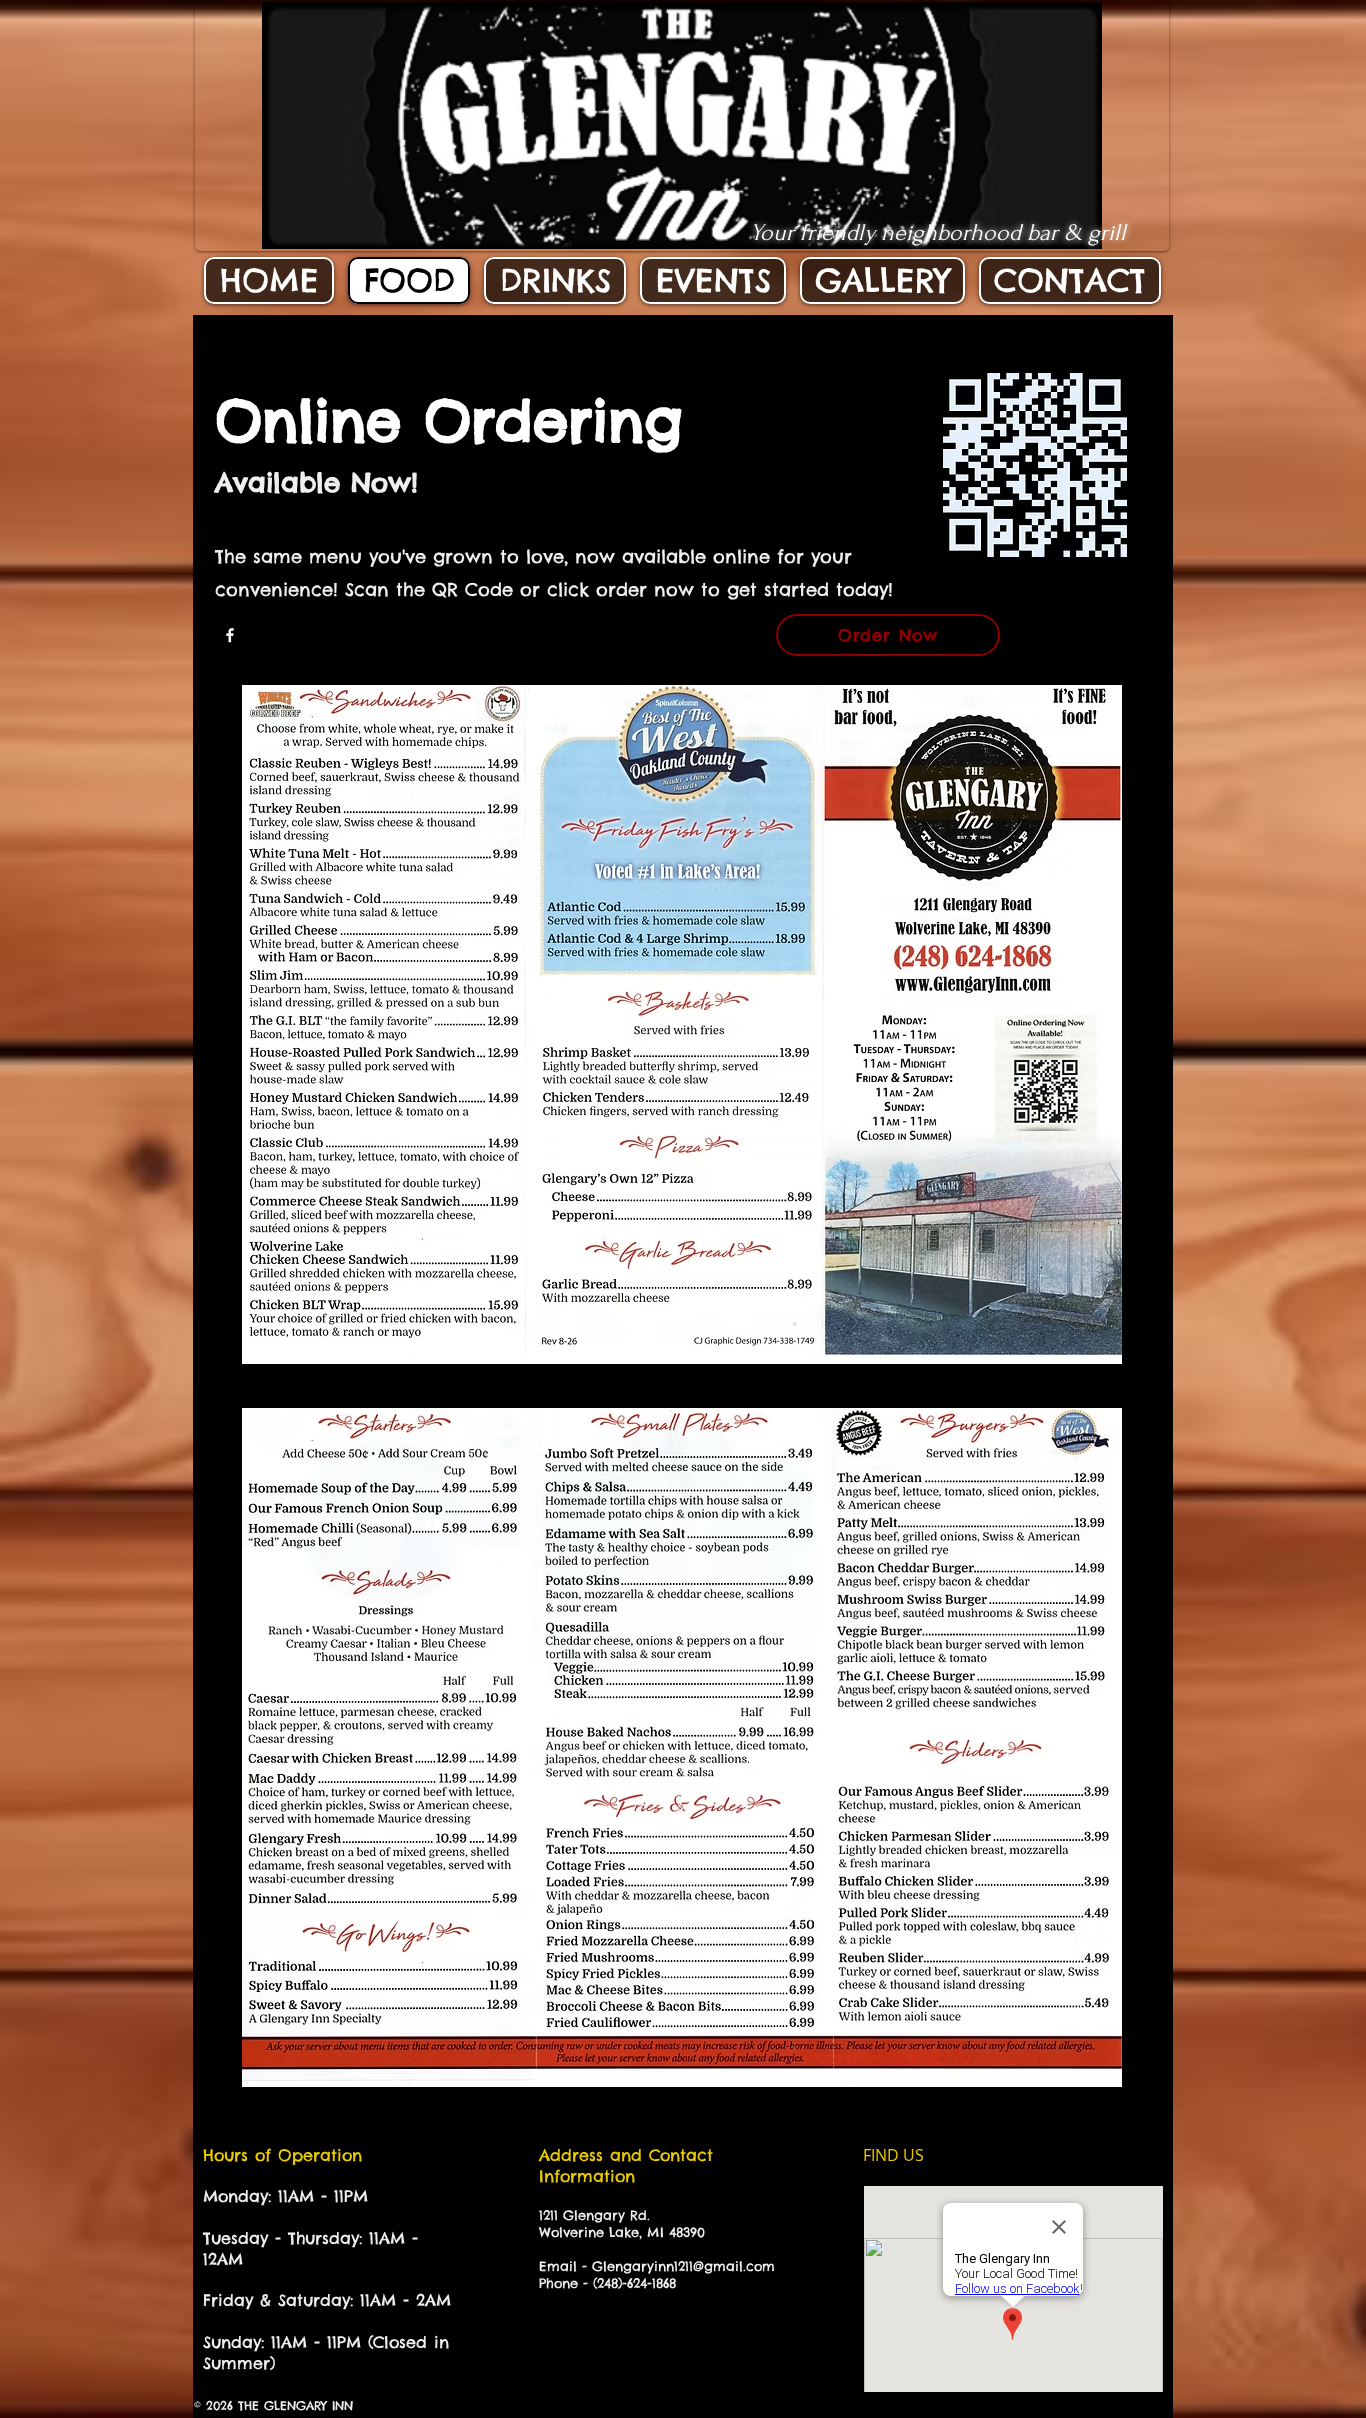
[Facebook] (230, 635)
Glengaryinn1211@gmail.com (683, 2266)
